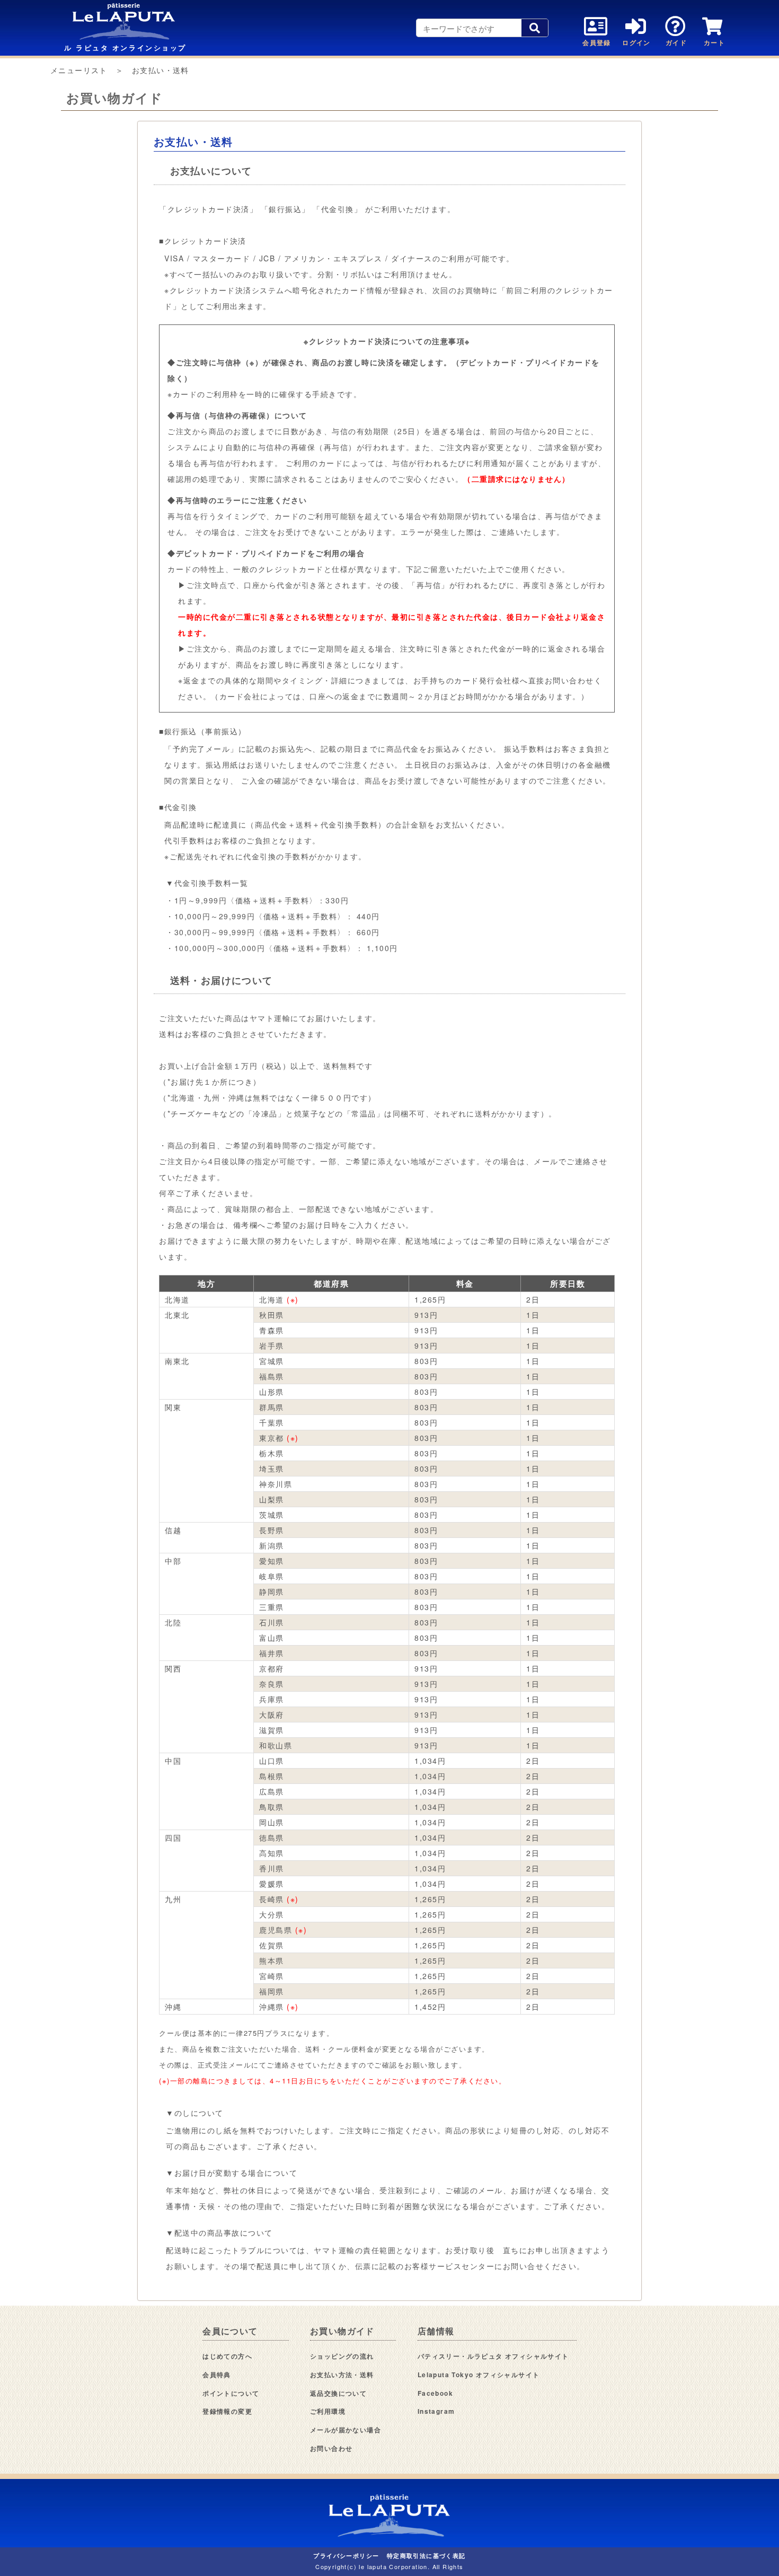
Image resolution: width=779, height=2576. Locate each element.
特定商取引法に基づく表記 (426, 2556)
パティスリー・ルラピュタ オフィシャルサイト (493, 2356)
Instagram (436, 2411)
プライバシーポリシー (346, 2556)
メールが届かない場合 (346, 2430)
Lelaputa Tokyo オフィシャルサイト (479, 2375)
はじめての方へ (227, 2356)
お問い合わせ (331, 2448)
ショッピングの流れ (342, 2356)
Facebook (435, 2393)
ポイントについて (231, 2393)
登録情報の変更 (227, 2411)
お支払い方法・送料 (342, 2375)
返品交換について (338, 2393)
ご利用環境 (328, 2411)
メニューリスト (79, 70)
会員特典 (217, 2375)
